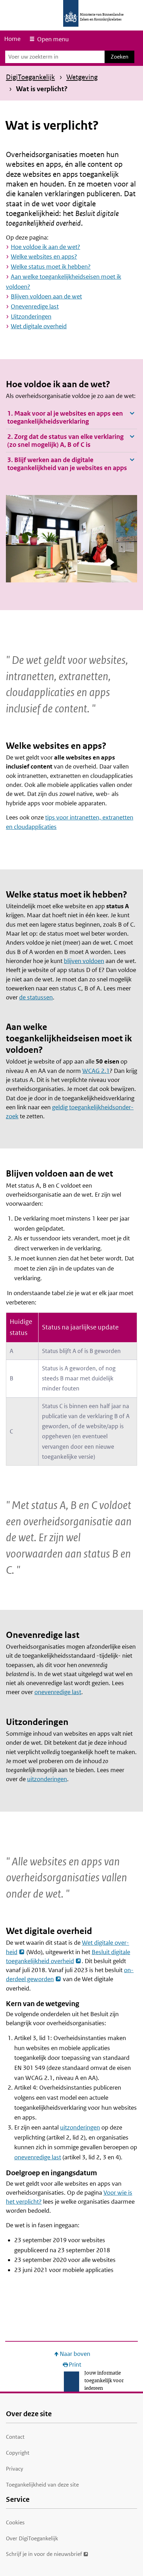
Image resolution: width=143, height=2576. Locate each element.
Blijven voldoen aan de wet (46, 296)
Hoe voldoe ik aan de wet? (45, 247)
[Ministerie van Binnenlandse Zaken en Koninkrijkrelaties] (71, 13)
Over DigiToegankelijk (32, 2538)
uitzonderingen (47, 1779)
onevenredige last (58, 1692)
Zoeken (120, 57)
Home (12, 39)
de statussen (36, 997)
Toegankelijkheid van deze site (42, 2485)
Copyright (18, 2453)
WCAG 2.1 (96, 1071)
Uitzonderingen (31, 316)
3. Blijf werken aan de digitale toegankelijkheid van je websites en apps (67, 464)
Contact (15, 2437)
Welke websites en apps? (44, 257)
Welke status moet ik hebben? (51, 267)
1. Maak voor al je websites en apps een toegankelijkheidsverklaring (65, 417)
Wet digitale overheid (39, 326)
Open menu (53, 39)
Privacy (15, 2469)
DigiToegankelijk (30, 77)
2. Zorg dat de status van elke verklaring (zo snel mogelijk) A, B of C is (65, 441)
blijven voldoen (84, 961)
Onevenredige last (35, 306)
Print (75, 2365)
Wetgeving (82, 77)
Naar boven (75, 2354)
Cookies (15, 2522)
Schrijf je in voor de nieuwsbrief (44, 2554)
